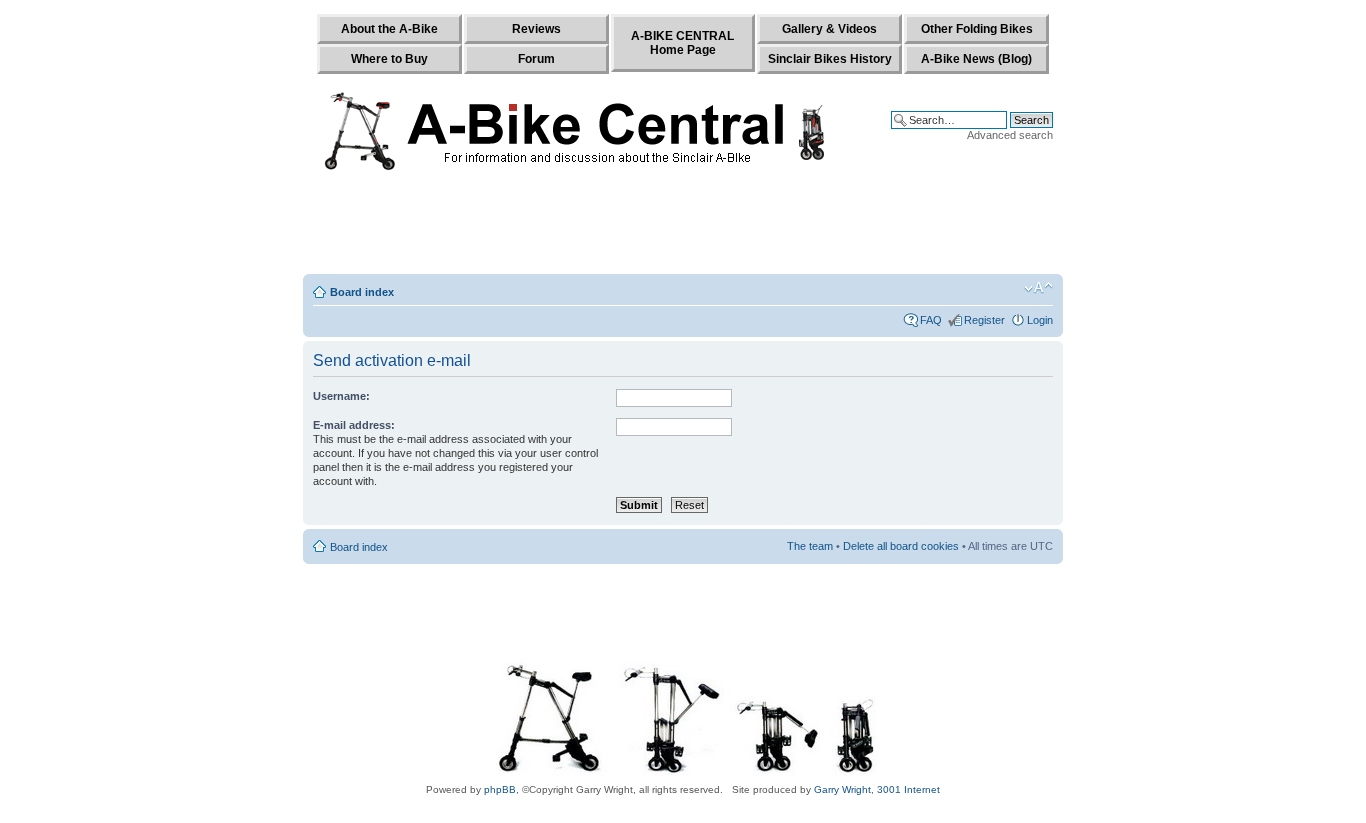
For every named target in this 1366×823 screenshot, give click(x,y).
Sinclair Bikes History (830, 59)
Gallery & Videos (829, 29)
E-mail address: (354, 425)
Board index (362, 292)
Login (1040, 320)
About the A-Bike (389, 29)
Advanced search (1010, 135)
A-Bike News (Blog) (976, 59)
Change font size (1038, 288)
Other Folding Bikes (977, 29)
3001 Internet (908, 789)
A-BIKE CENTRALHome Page (682, 43)
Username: (341, 396)
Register (984, 320)
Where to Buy (389, 59)
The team (810, 546)
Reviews (536, 29)
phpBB (500, 789)
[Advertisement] (683, 227)
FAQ (931, 320)
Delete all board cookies (901, 546)
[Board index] (579, 127)
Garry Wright (842, 789)
